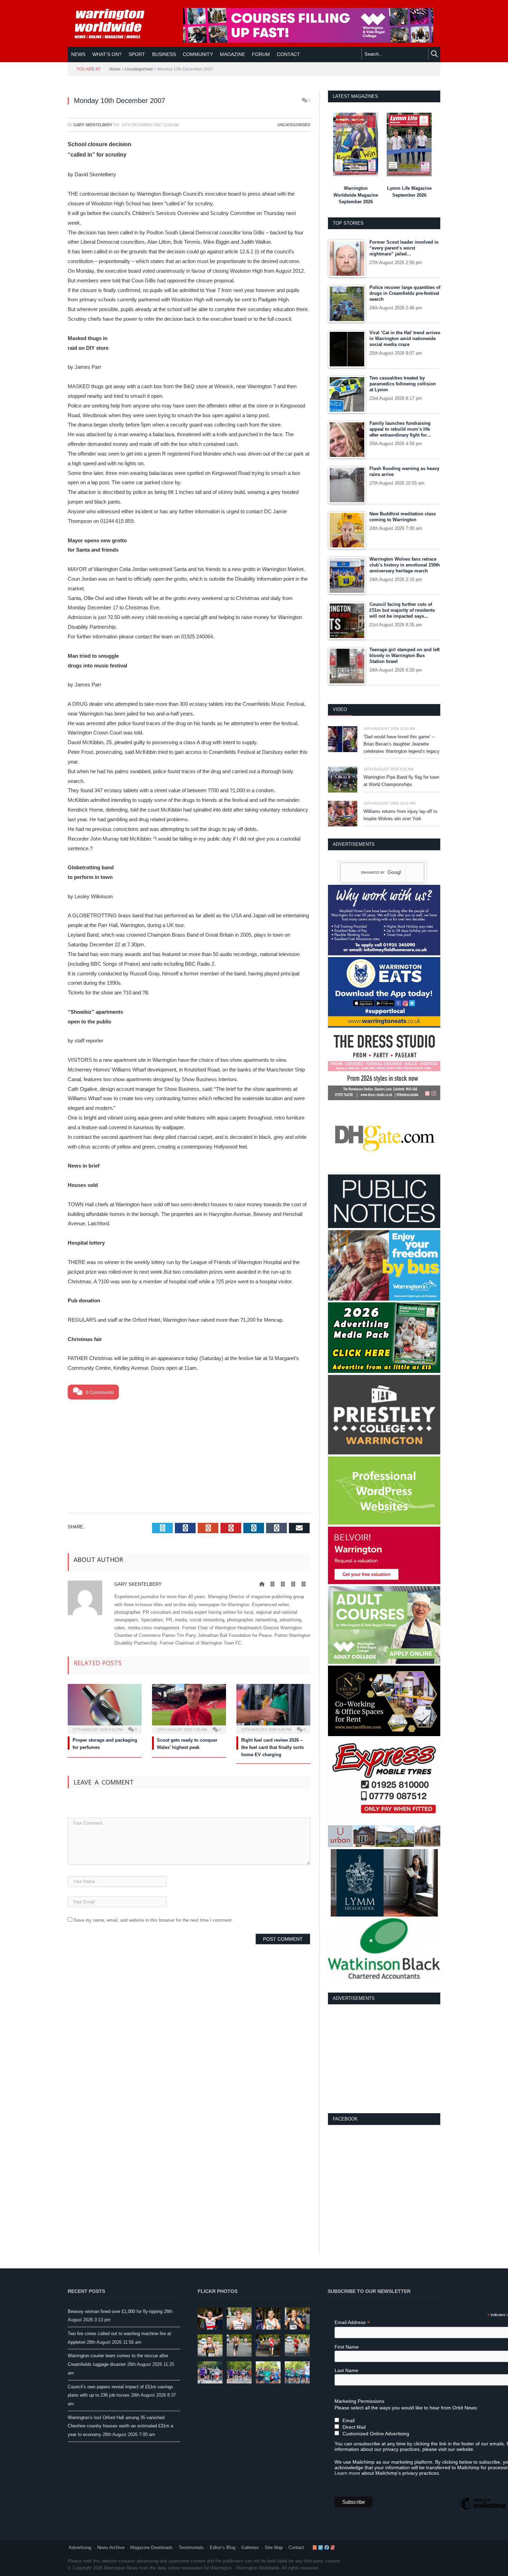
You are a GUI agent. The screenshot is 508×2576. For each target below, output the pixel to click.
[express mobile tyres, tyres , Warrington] (384, 1822)
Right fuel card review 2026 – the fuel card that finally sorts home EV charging (272, 1747)
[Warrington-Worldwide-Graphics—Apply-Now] (308, 41)
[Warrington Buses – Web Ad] (384, 1299)
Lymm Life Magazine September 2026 (409, 192)
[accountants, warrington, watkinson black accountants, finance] (384, 1977)
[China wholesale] (384, 1171)
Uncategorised (139, 69)
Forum (261, 54)
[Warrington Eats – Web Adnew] (384, 1026)
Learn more (347, 2473)
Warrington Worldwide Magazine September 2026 (356, 195)
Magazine (232, 54)
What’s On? (107, 54)
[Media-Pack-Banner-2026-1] (384, 1371)
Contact (296, 2547)
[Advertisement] (189, 1455)
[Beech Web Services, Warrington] (384, 1523)
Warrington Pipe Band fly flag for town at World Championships (401, 781)
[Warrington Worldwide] (114, 24)
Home (115, 69)
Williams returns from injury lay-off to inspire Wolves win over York (400, 815)
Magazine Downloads (152, 2547)
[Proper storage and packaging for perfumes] (105, 1708)
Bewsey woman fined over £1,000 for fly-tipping (115, 2311)
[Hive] (384, 1735)
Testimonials (191, 2547)
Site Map (274, 2547)
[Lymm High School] (384, 1915)
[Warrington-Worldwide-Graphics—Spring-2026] (384, 1662)
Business (164, 54)
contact (288, 54)
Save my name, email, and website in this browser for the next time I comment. (153, 1920)
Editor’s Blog (223, 2547)
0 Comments (99, 1392)
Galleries (250, 2547)
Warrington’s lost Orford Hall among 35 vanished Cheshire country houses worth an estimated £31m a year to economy (120, 2426)
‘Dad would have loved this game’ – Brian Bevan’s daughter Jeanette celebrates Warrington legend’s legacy (402, 744)
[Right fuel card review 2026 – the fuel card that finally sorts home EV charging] (273, 1708)
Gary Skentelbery (93, 125)
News (78, 54)
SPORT (137, 54)
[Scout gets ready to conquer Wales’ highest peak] (189, 1708)
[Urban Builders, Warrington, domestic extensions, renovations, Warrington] (384, 1846)
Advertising (80, 2547)
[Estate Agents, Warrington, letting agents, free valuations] (384, 1582)
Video (340, 709)
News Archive (111, 2547)
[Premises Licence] (384, 1226)
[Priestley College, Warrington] (384, 1453)
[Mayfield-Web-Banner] (384, 954)
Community (198, 54)
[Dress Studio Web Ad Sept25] (384, 1099)
